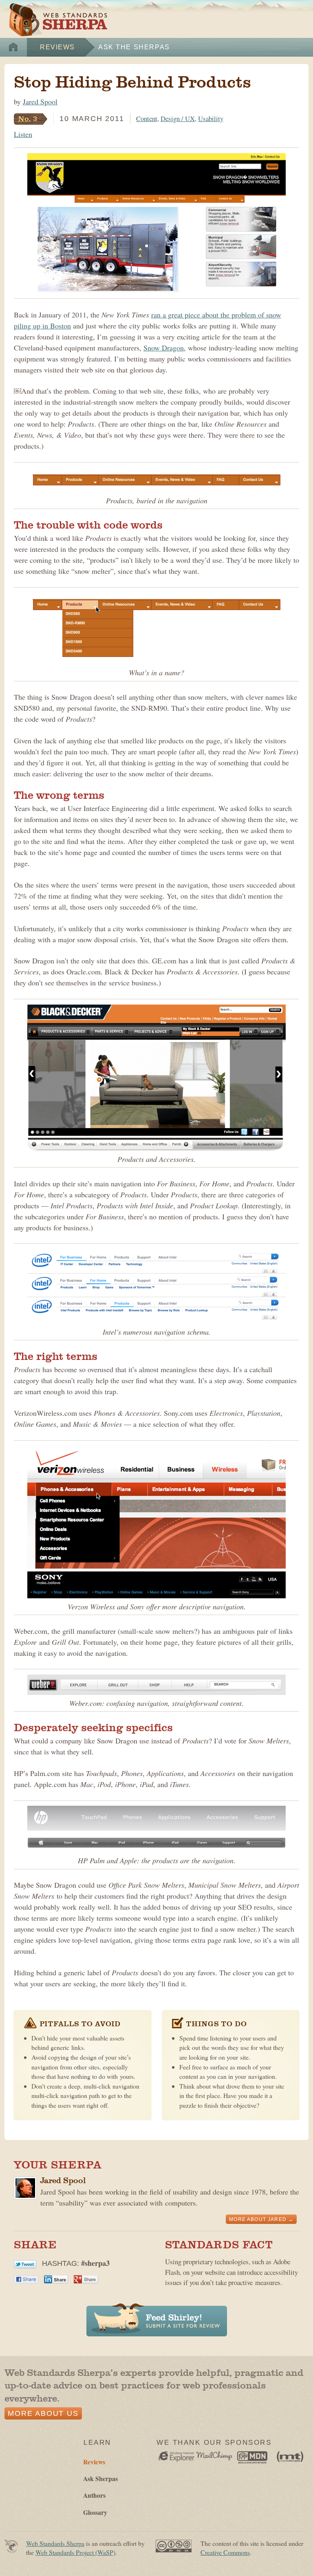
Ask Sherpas (100, 2478)
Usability (211, 118)
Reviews (57, 47)
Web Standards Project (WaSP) (75, 2552)
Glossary (95, 2512)
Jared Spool (40, 101)
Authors (94, 2495)
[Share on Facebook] (26, 2278)
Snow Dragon (164, 348)
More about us (43, 2413)
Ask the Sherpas (134, 47)
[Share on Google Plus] (86, 2278)
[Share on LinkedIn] (56, 2278)
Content (147, 118)
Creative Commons (225, 2552)
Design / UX (178, 118)
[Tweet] (25, 2263)
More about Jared (258, 2219)
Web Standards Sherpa (58, 20)
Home (13, 47)
